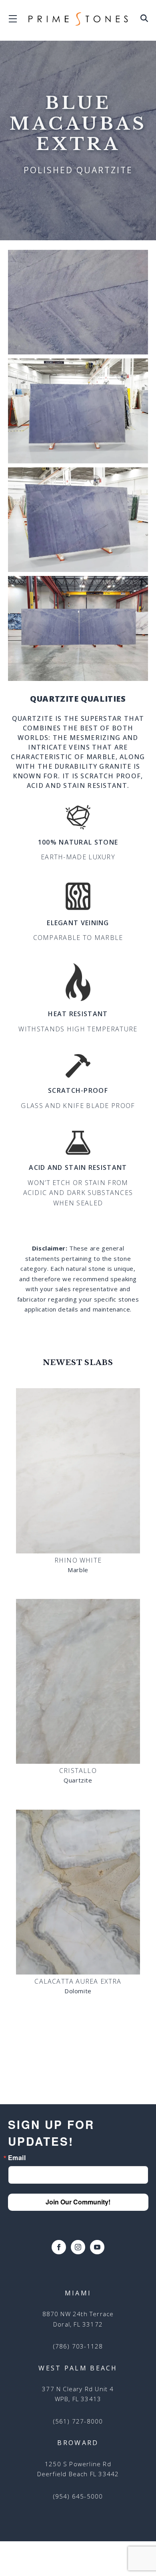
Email (17, 2158)
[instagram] (78, 2247)
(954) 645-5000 (78, 2496)
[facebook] (59, 2247)
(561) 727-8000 (78, 2421)
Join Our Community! (78, 2202)
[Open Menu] (144, 20)
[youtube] (97, 2247)
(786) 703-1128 (78, 2346)
